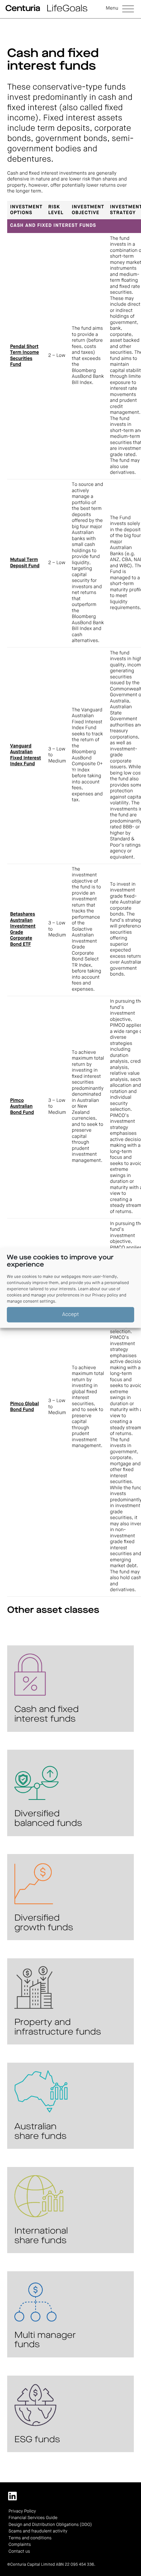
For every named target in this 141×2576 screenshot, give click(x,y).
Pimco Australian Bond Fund (22, 1107)
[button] (120, 9)
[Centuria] (23, 8)
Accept (71, 1314)
